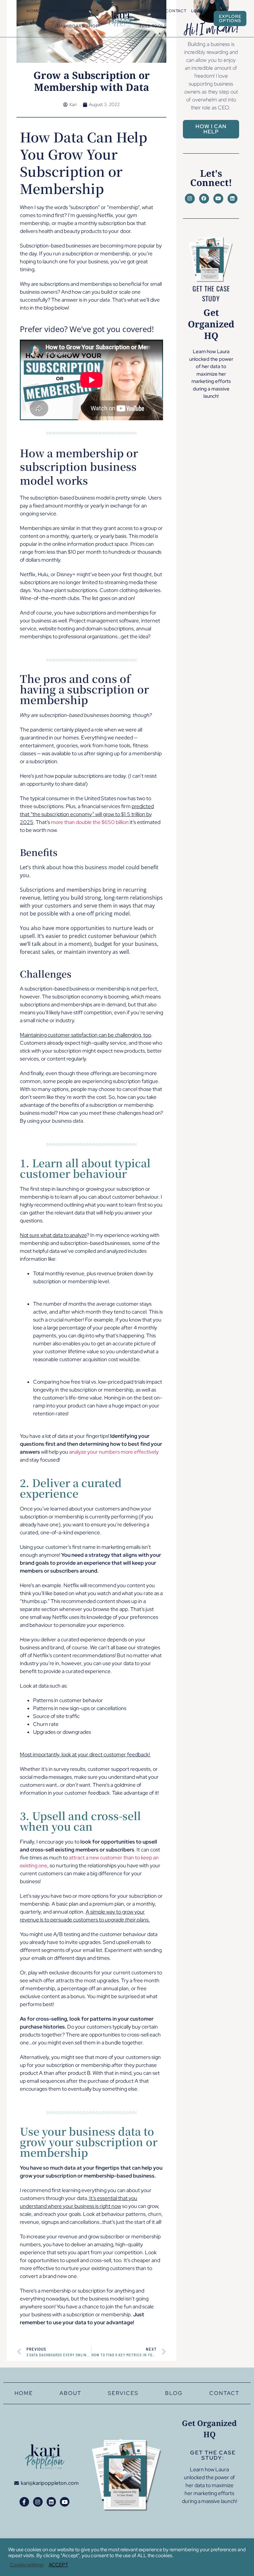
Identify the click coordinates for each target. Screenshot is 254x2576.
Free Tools (153, 26)
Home (33, 11)
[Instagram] (190, 199)
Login (198, 11)
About (56, 11)
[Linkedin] (233, 199)
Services (150, 11)
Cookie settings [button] (27, 2565)
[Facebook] (204, 199)
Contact (176, 11)
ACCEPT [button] (58, 2565)
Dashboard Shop (78, 26)
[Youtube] (218, 199)
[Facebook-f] (24, 2502)
